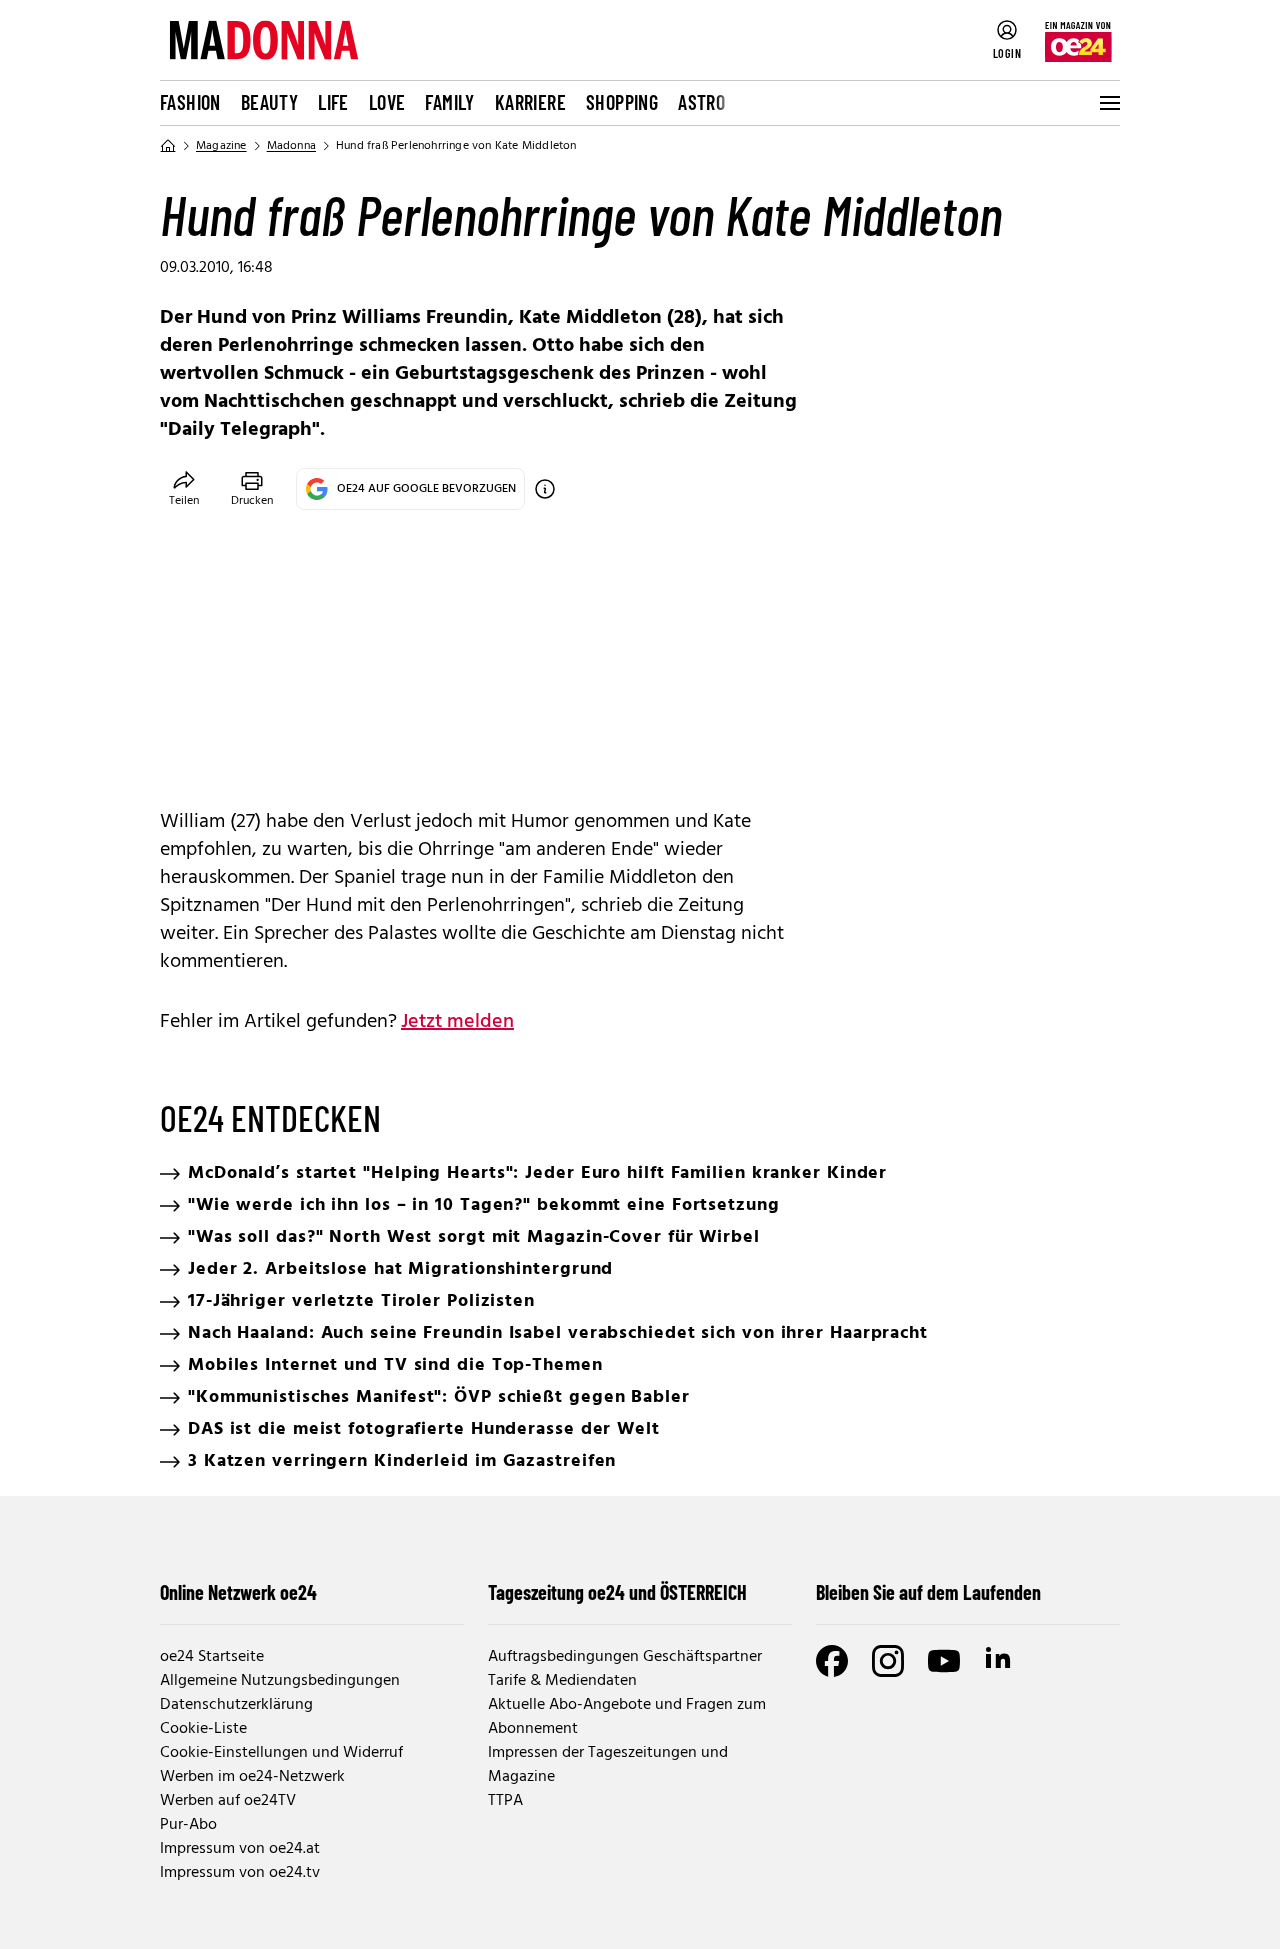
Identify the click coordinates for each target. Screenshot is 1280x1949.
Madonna (291, 146)
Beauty (269, 102)
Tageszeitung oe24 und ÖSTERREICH (617, 1592)
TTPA (505, 1801)
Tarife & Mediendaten (562, 1681)
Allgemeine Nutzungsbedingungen (280, 1681)
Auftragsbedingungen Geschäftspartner (625, 1657)
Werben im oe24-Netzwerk (252, 1777)
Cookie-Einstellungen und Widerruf (281, 1753)
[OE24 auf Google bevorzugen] (545, 489)
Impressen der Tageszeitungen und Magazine (608, 1765)
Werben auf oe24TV (228, 1801)
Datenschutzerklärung (236, 1705)
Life (333, 102)
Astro (701, 102)
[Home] (168, 146)
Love (387, 102)
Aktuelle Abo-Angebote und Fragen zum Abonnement (627, 1717)
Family (449, 102)
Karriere (530, 102)
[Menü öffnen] (1108, 103)
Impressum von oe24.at (240, 1849)
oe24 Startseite (212, 1657)
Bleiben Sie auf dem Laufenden (928, 1592)
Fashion (190, 102)
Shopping (622, 102)
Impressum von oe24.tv (240, 1873)
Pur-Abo (188, 1825)
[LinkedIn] (1000, 1661)
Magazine (221, 146)
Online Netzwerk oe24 (238, 1592)
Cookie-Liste (203, 1729)
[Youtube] (944, 1661)
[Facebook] (832, 1661)
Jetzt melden (457, 1022)
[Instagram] (888, 1661)
